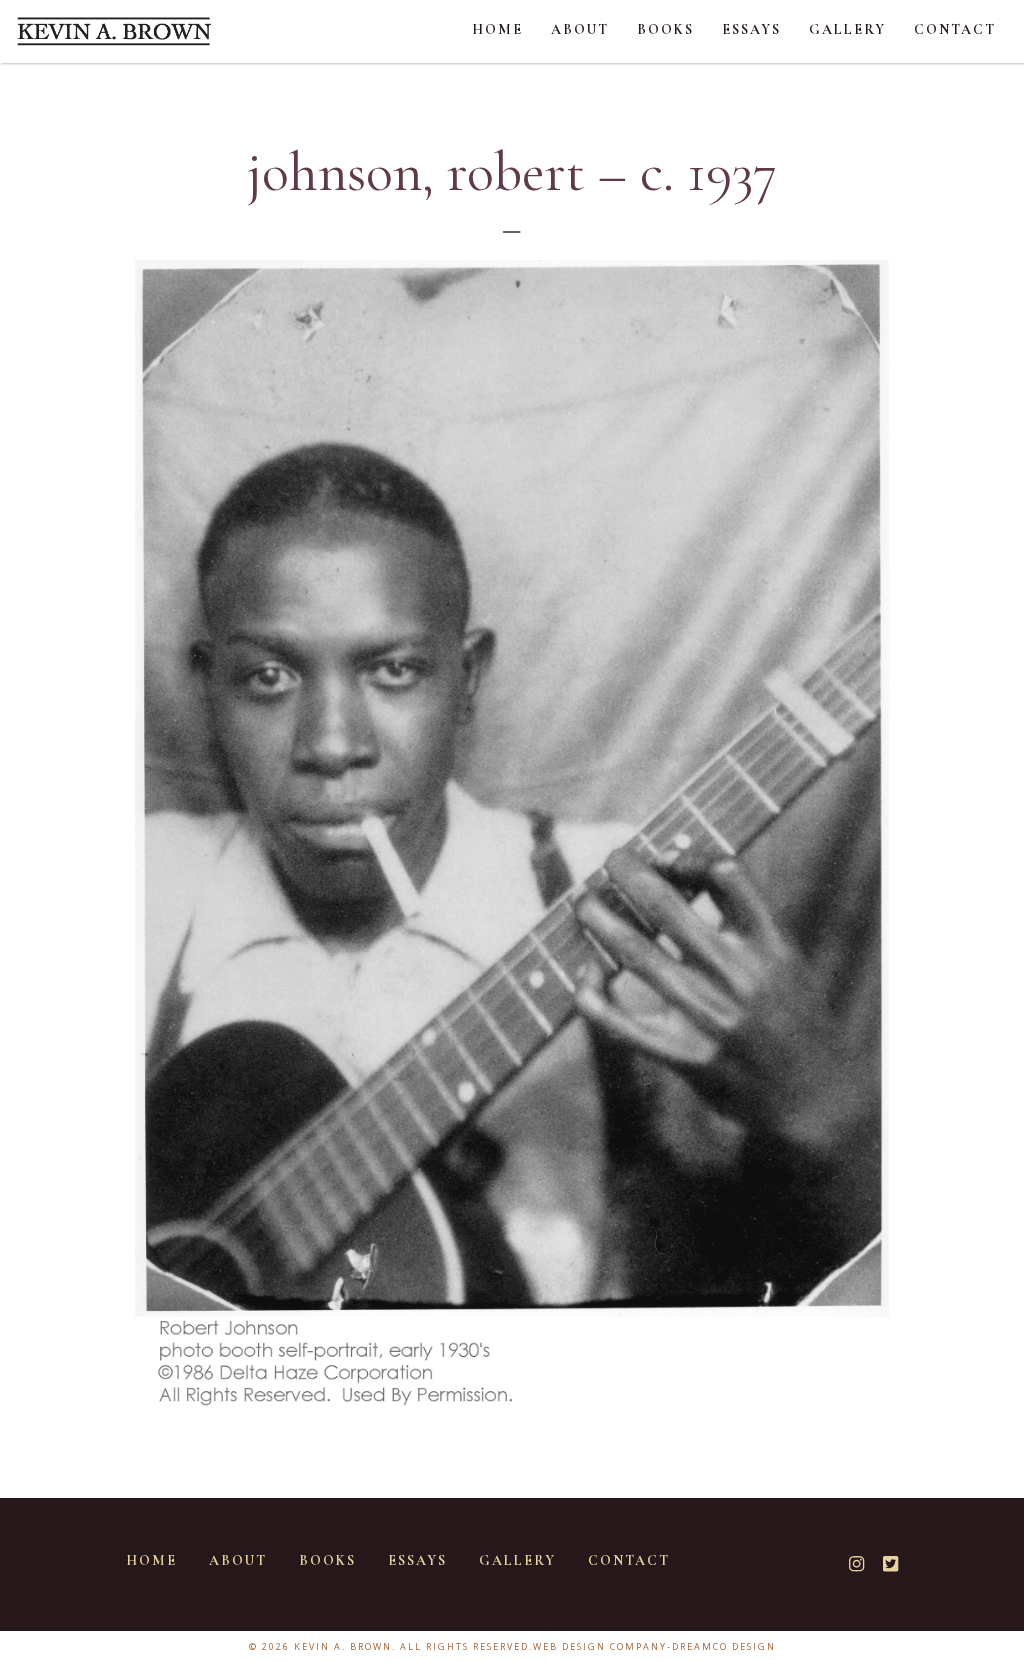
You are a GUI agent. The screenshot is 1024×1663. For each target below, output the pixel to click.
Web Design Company (600, 1646)
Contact (955, 29)
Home (497, 29)
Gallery (847, 29)
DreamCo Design (724, 1646)
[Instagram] (863, 1564)
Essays (751, 29)
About (580, 29)
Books (665, 29)
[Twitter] (897, 1564)
